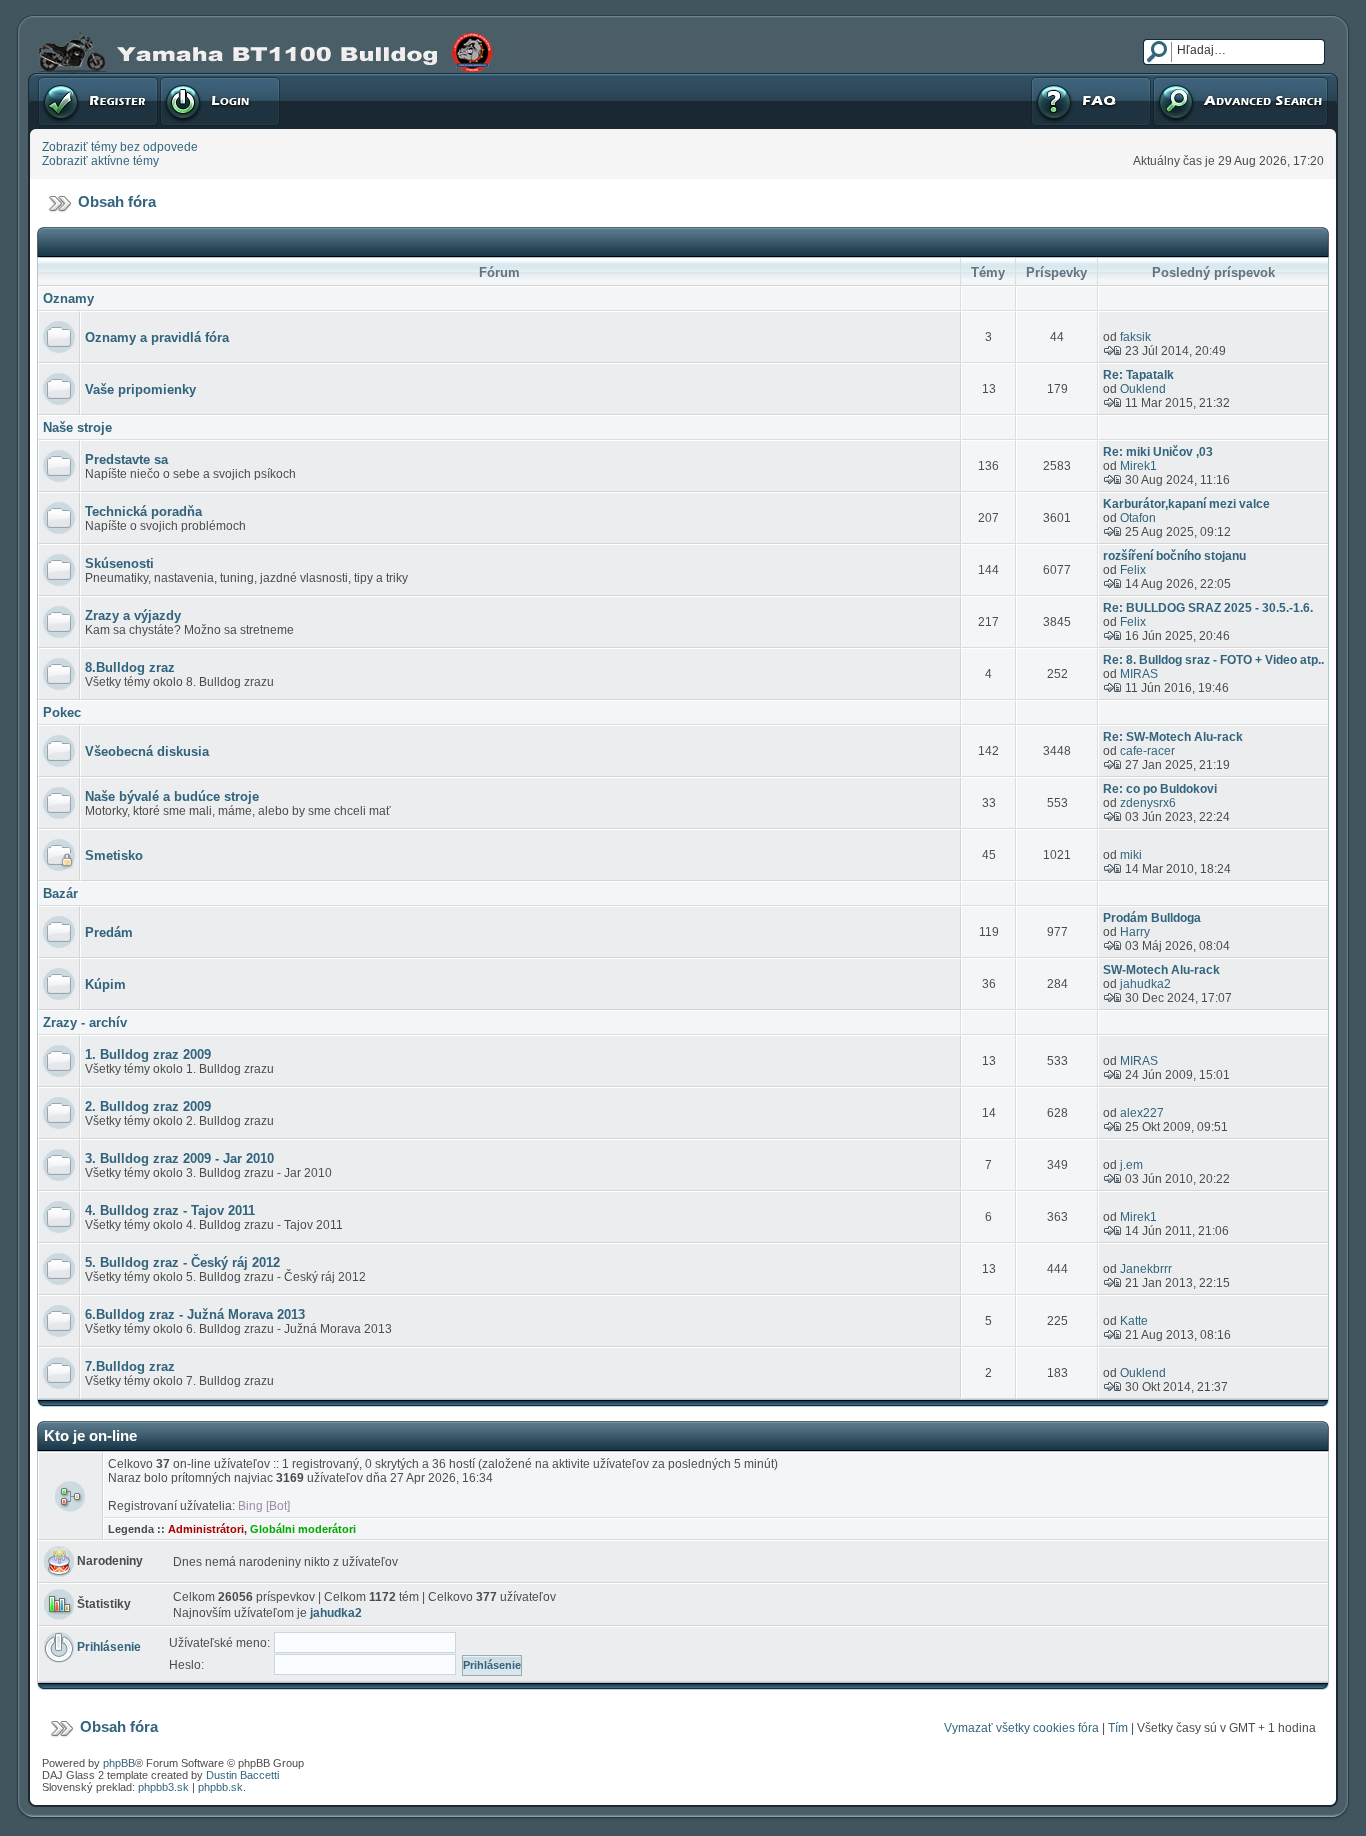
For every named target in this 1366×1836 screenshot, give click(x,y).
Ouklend (1143, 389)
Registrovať (69, 80)
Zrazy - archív (85, 1022)
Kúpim (105, 984)
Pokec (62, 712)
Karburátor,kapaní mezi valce (1186, 504)
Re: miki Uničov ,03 (1158, 452)
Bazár (60, 893)
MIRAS (1139, 674)
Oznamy (68, 298)
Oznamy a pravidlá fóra (157, 337)
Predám (109, 932)
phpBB (119, 1763)
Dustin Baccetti (242, 1775)
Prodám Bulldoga (1152, 918)
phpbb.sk (220, 1787)
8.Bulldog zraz (130, 667)
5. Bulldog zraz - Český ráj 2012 (182, 1262)
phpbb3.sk (163, 1787)
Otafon (1138, 518)
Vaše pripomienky (140, 389)
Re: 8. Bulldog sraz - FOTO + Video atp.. (1213, 660)
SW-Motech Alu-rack (1161, 970)
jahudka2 (1145, 984)
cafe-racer (1147, 751)
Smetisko (114, 855)
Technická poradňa (143, 511)
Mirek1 (1138, 466)
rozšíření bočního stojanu (1174, 556)
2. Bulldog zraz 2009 (148, 1106)
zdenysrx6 (1148, 803)
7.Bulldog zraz (130, 1366)
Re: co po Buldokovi (1160, 789)
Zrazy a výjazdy (133, 615)
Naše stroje (77, 427)
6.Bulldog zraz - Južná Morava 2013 (195, 1314)
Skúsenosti (119, 563)
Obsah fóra (117, 201)
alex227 (1142, 1113)
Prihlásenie (190, 80)
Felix (1133, 570)
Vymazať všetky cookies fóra (1021, 1728)
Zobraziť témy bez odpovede (120, 147)
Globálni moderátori (303, 1529)
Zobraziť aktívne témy (100, 161)
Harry (1135, 932)
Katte (1134, 1321)
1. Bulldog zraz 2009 (148, 1054)
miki (1131, 855)
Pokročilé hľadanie (1203, 80)
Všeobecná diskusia (147, 751)
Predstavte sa (126, 459)
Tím (1118, 1728)
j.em (1131, 1165)
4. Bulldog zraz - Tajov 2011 (170, 1210)
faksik (1135, 337)
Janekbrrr (1146, 1269)
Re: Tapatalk (1138, 375)
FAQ (1041, 80)
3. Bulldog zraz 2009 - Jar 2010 (179, 1158)
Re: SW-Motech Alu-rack (1173, 737)
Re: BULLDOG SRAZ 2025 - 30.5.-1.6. (1208, 608)
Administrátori (206, 1529)
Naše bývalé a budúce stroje (172, 796)
